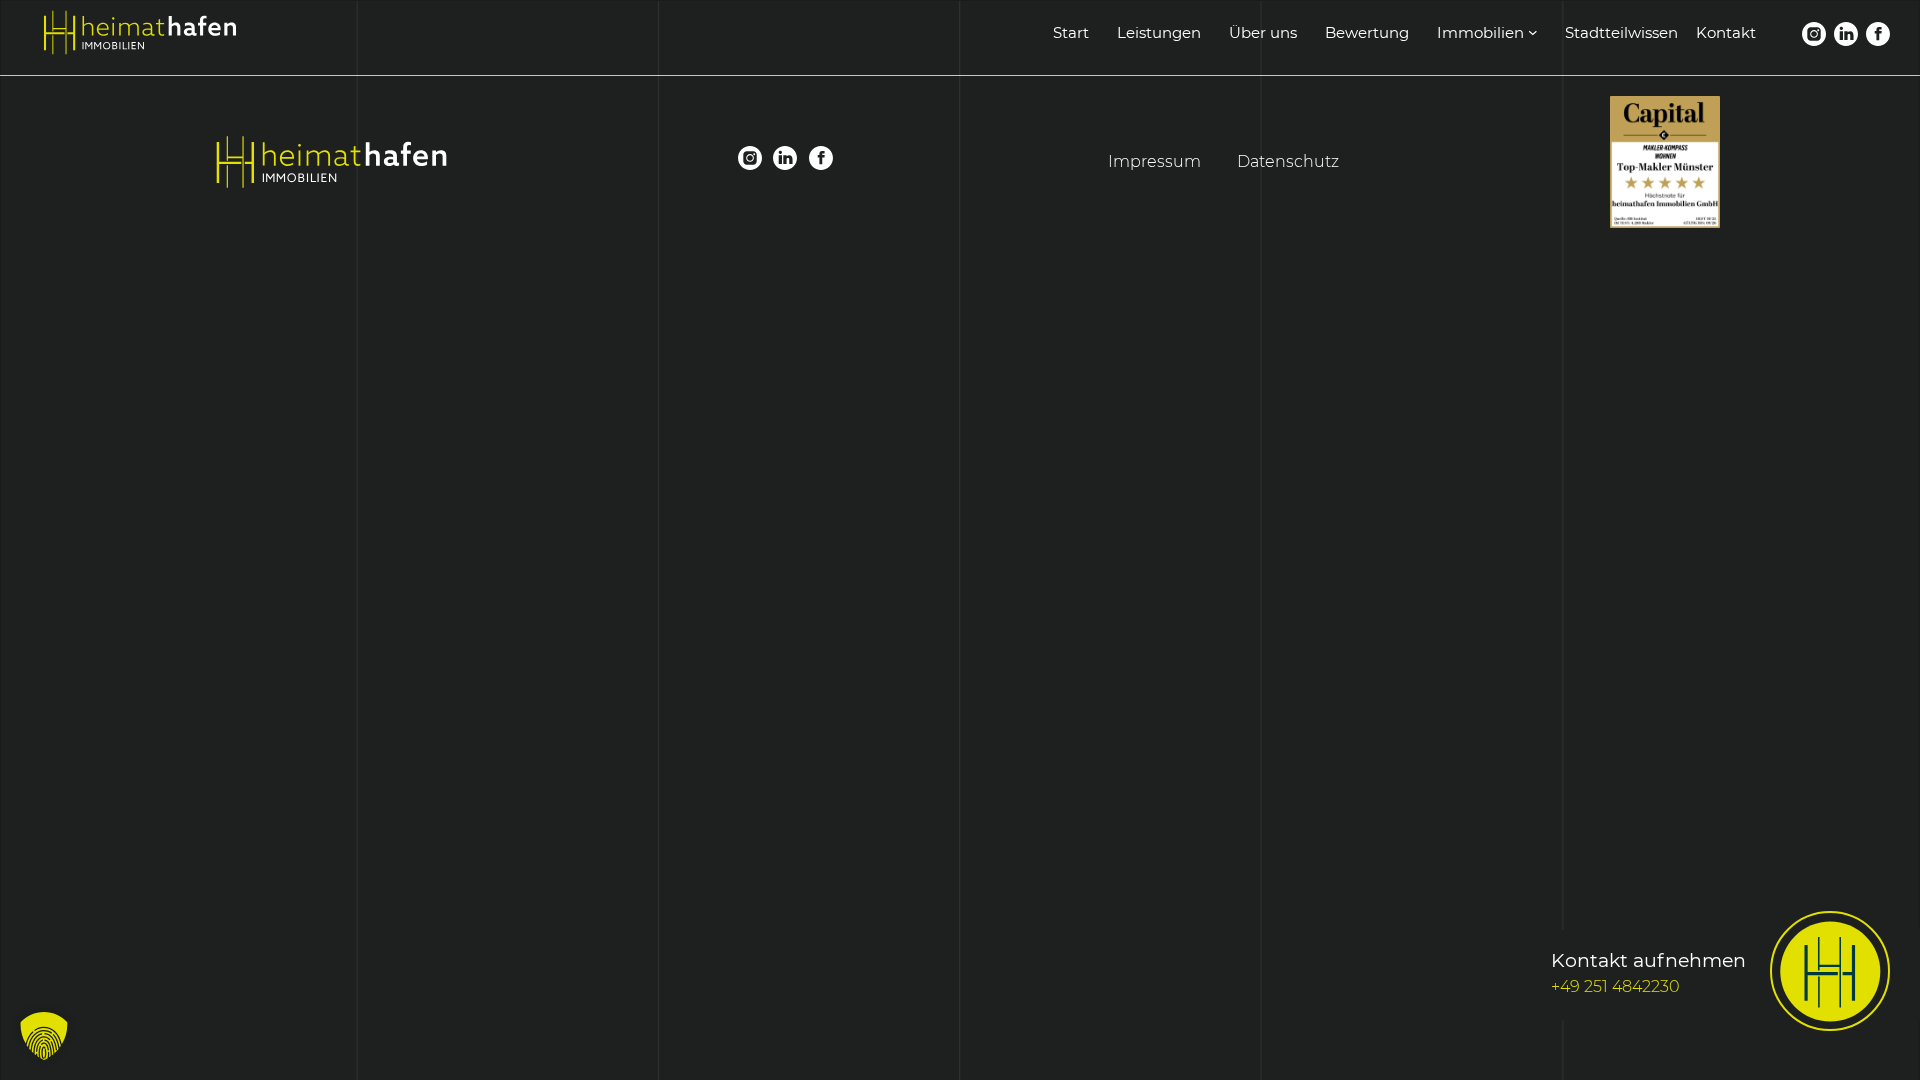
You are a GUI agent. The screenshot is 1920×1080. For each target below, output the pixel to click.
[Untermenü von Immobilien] (1533, 32)
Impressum (1154, 161)
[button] (44, 1036)
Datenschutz (1288, 161)
